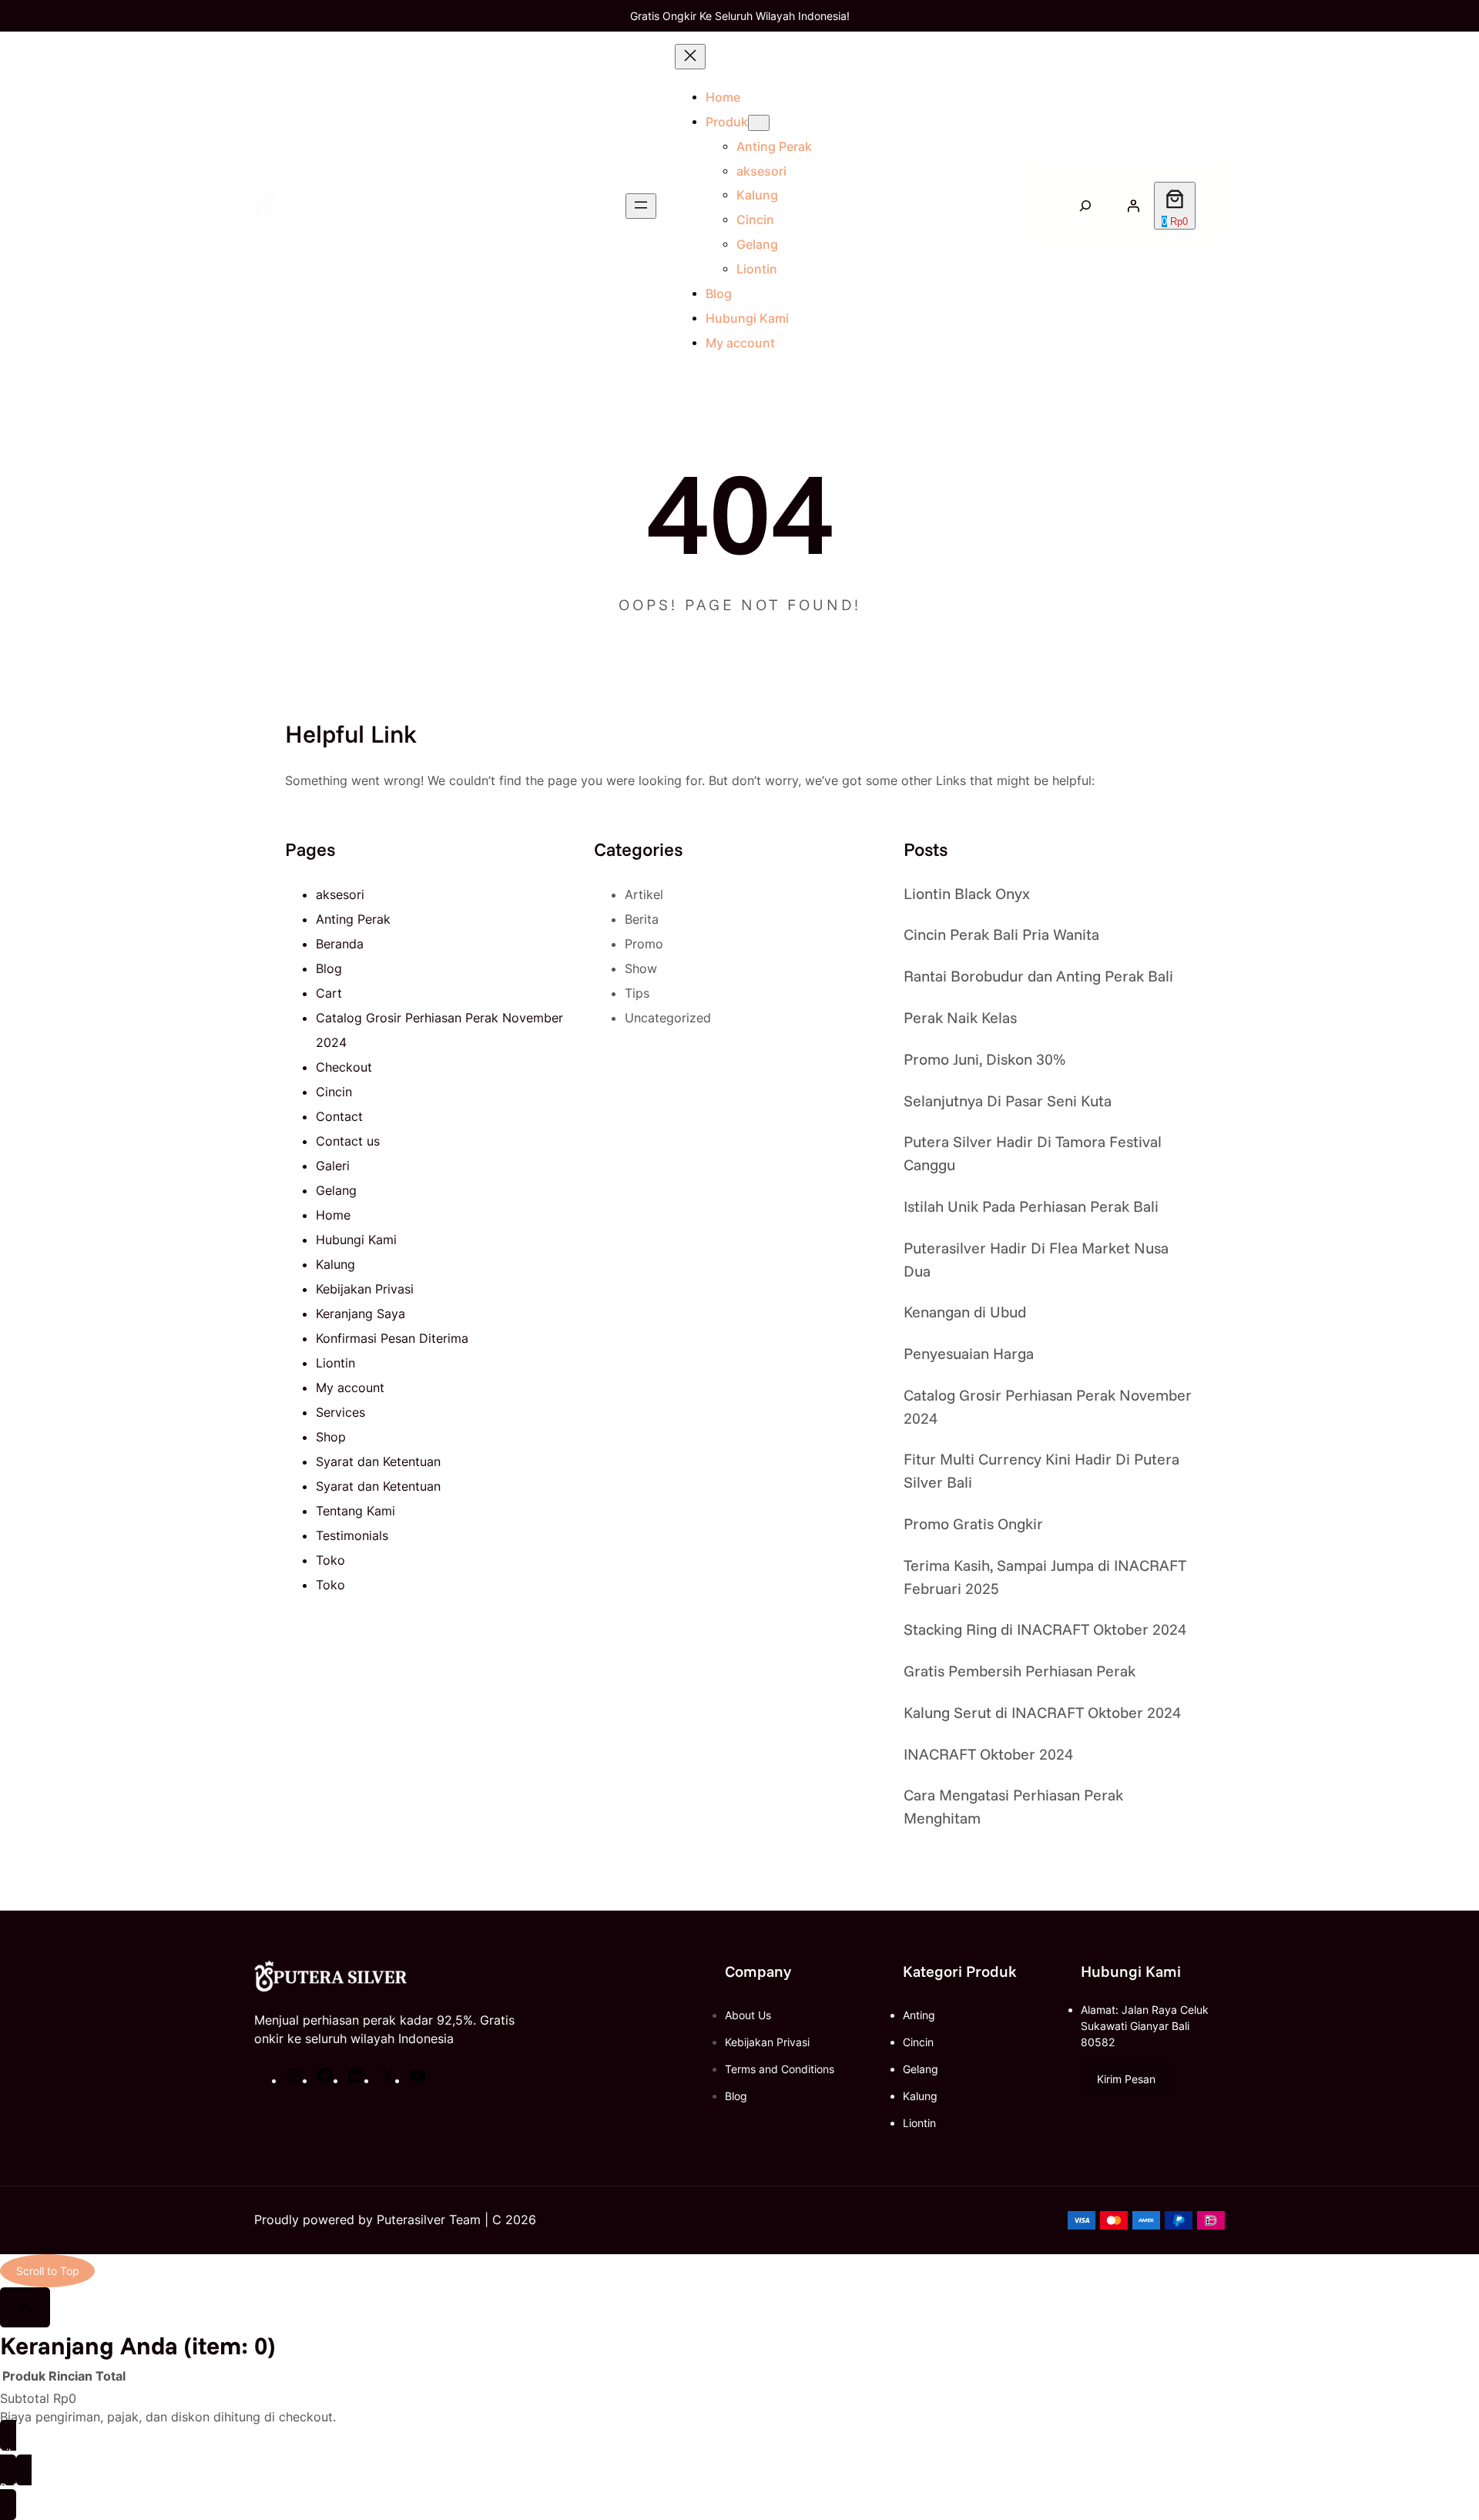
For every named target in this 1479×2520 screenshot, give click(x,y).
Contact (339, 1116)
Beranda (340, 944)
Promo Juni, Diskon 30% (984, 1059)
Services (340, 1412)
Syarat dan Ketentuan (378, 1461)
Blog (329, 968)
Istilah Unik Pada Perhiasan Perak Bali (1031, 1206)
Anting (919, 2015)
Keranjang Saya (361, 1314)
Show (641, 968)
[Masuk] (1133, 206)
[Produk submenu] (759, 123)
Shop (331, 1437)
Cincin (334, 1092)
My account (350, 1388)
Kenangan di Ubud (965, 1312)
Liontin (335, 1363)
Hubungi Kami (356, 1240)
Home (723, 97)
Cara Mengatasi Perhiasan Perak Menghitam (1013, 1806)
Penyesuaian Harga (969, 1353)
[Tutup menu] (690, 57)
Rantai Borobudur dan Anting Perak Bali (1038, 976)
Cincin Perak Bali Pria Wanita (1001, 934)
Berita (642, 919)
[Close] (25, 2307)
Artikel (644, 894)
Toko (330, 1560)
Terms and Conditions (780, 2069)
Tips (637, 993)
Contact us (348, 1141)
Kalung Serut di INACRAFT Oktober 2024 (1042, 1712)
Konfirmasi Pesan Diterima (392, 1338)
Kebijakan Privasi (365, 1289)
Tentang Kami (355, 1511)
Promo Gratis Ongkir (973, 1523)
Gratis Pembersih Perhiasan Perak (1020, 1671)
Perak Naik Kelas (960, 1017)
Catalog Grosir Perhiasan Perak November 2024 (1048, 1406)
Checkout (344, 1067)
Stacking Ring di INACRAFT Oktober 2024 (1045, 1629)
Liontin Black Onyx (967, 893)
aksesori (340, 894)
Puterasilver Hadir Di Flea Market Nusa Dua (1036, 1259)
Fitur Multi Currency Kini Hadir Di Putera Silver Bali (1041, 1470)
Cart (329, 993)
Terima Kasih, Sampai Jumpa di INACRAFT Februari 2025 (1045, 1577)
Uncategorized (668, 1018)
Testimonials (352, 1535)
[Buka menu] (641, 206)
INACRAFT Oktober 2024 (988, 1754)
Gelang (336, 1190)
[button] (1126, 2079)
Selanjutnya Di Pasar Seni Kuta (1008, 1101)
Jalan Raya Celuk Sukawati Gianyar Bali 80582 (1145, 2026)
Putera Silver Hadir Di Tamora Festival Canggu (1033, 1153)
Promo (644, 944)
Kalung (335, 1264)
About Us (748, 2015)
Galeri (333, 1166)
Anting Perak (353, 919)
